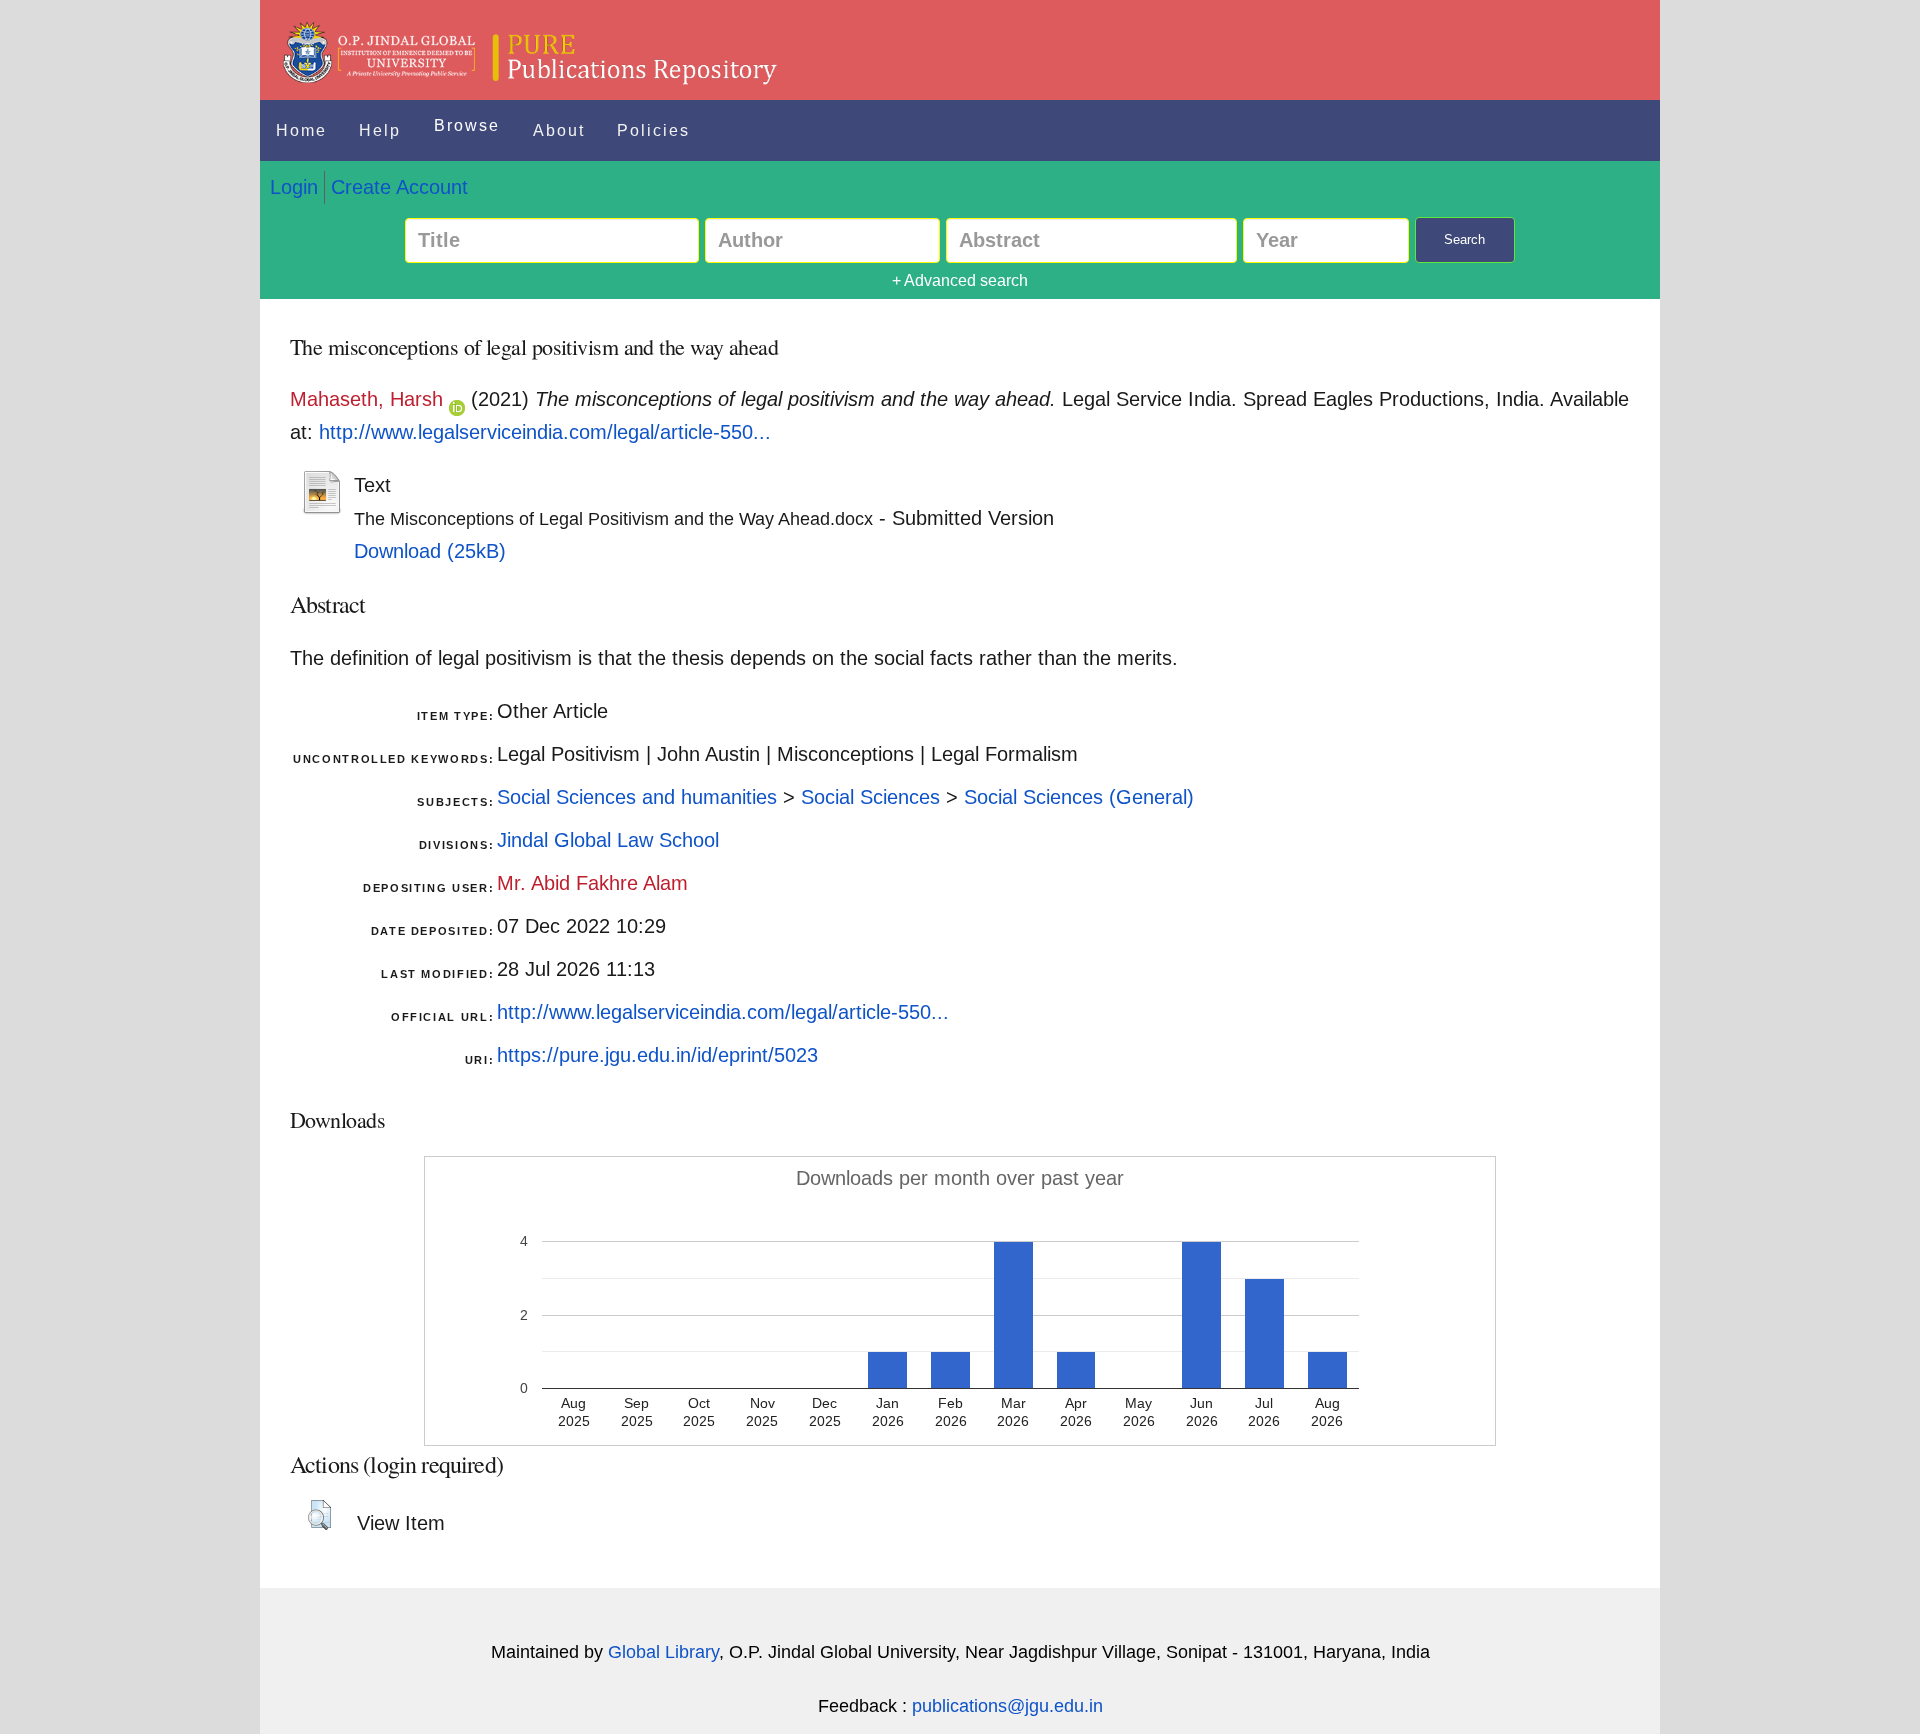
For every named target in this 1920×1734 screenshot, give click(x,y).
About (559, 130)
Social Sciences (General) (1079, 797)
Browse (467, 125)
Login (294, 187)
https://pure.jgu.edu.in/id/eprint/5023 (657, 1055)
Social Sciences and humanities (637, 797)
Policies (653, 130)
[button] (319, 1515)
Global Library (663, 1652)
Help (380, 130)
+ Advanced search (960, 280)
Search (1464, 239)
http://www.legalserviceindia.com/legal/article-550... (545, 432)
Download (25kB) (430, 551)
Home (301, 130)
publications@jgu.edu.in (1007, 1706)
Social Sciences (870, 797)
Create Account (399, 187)
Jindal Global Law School (608, 840)
